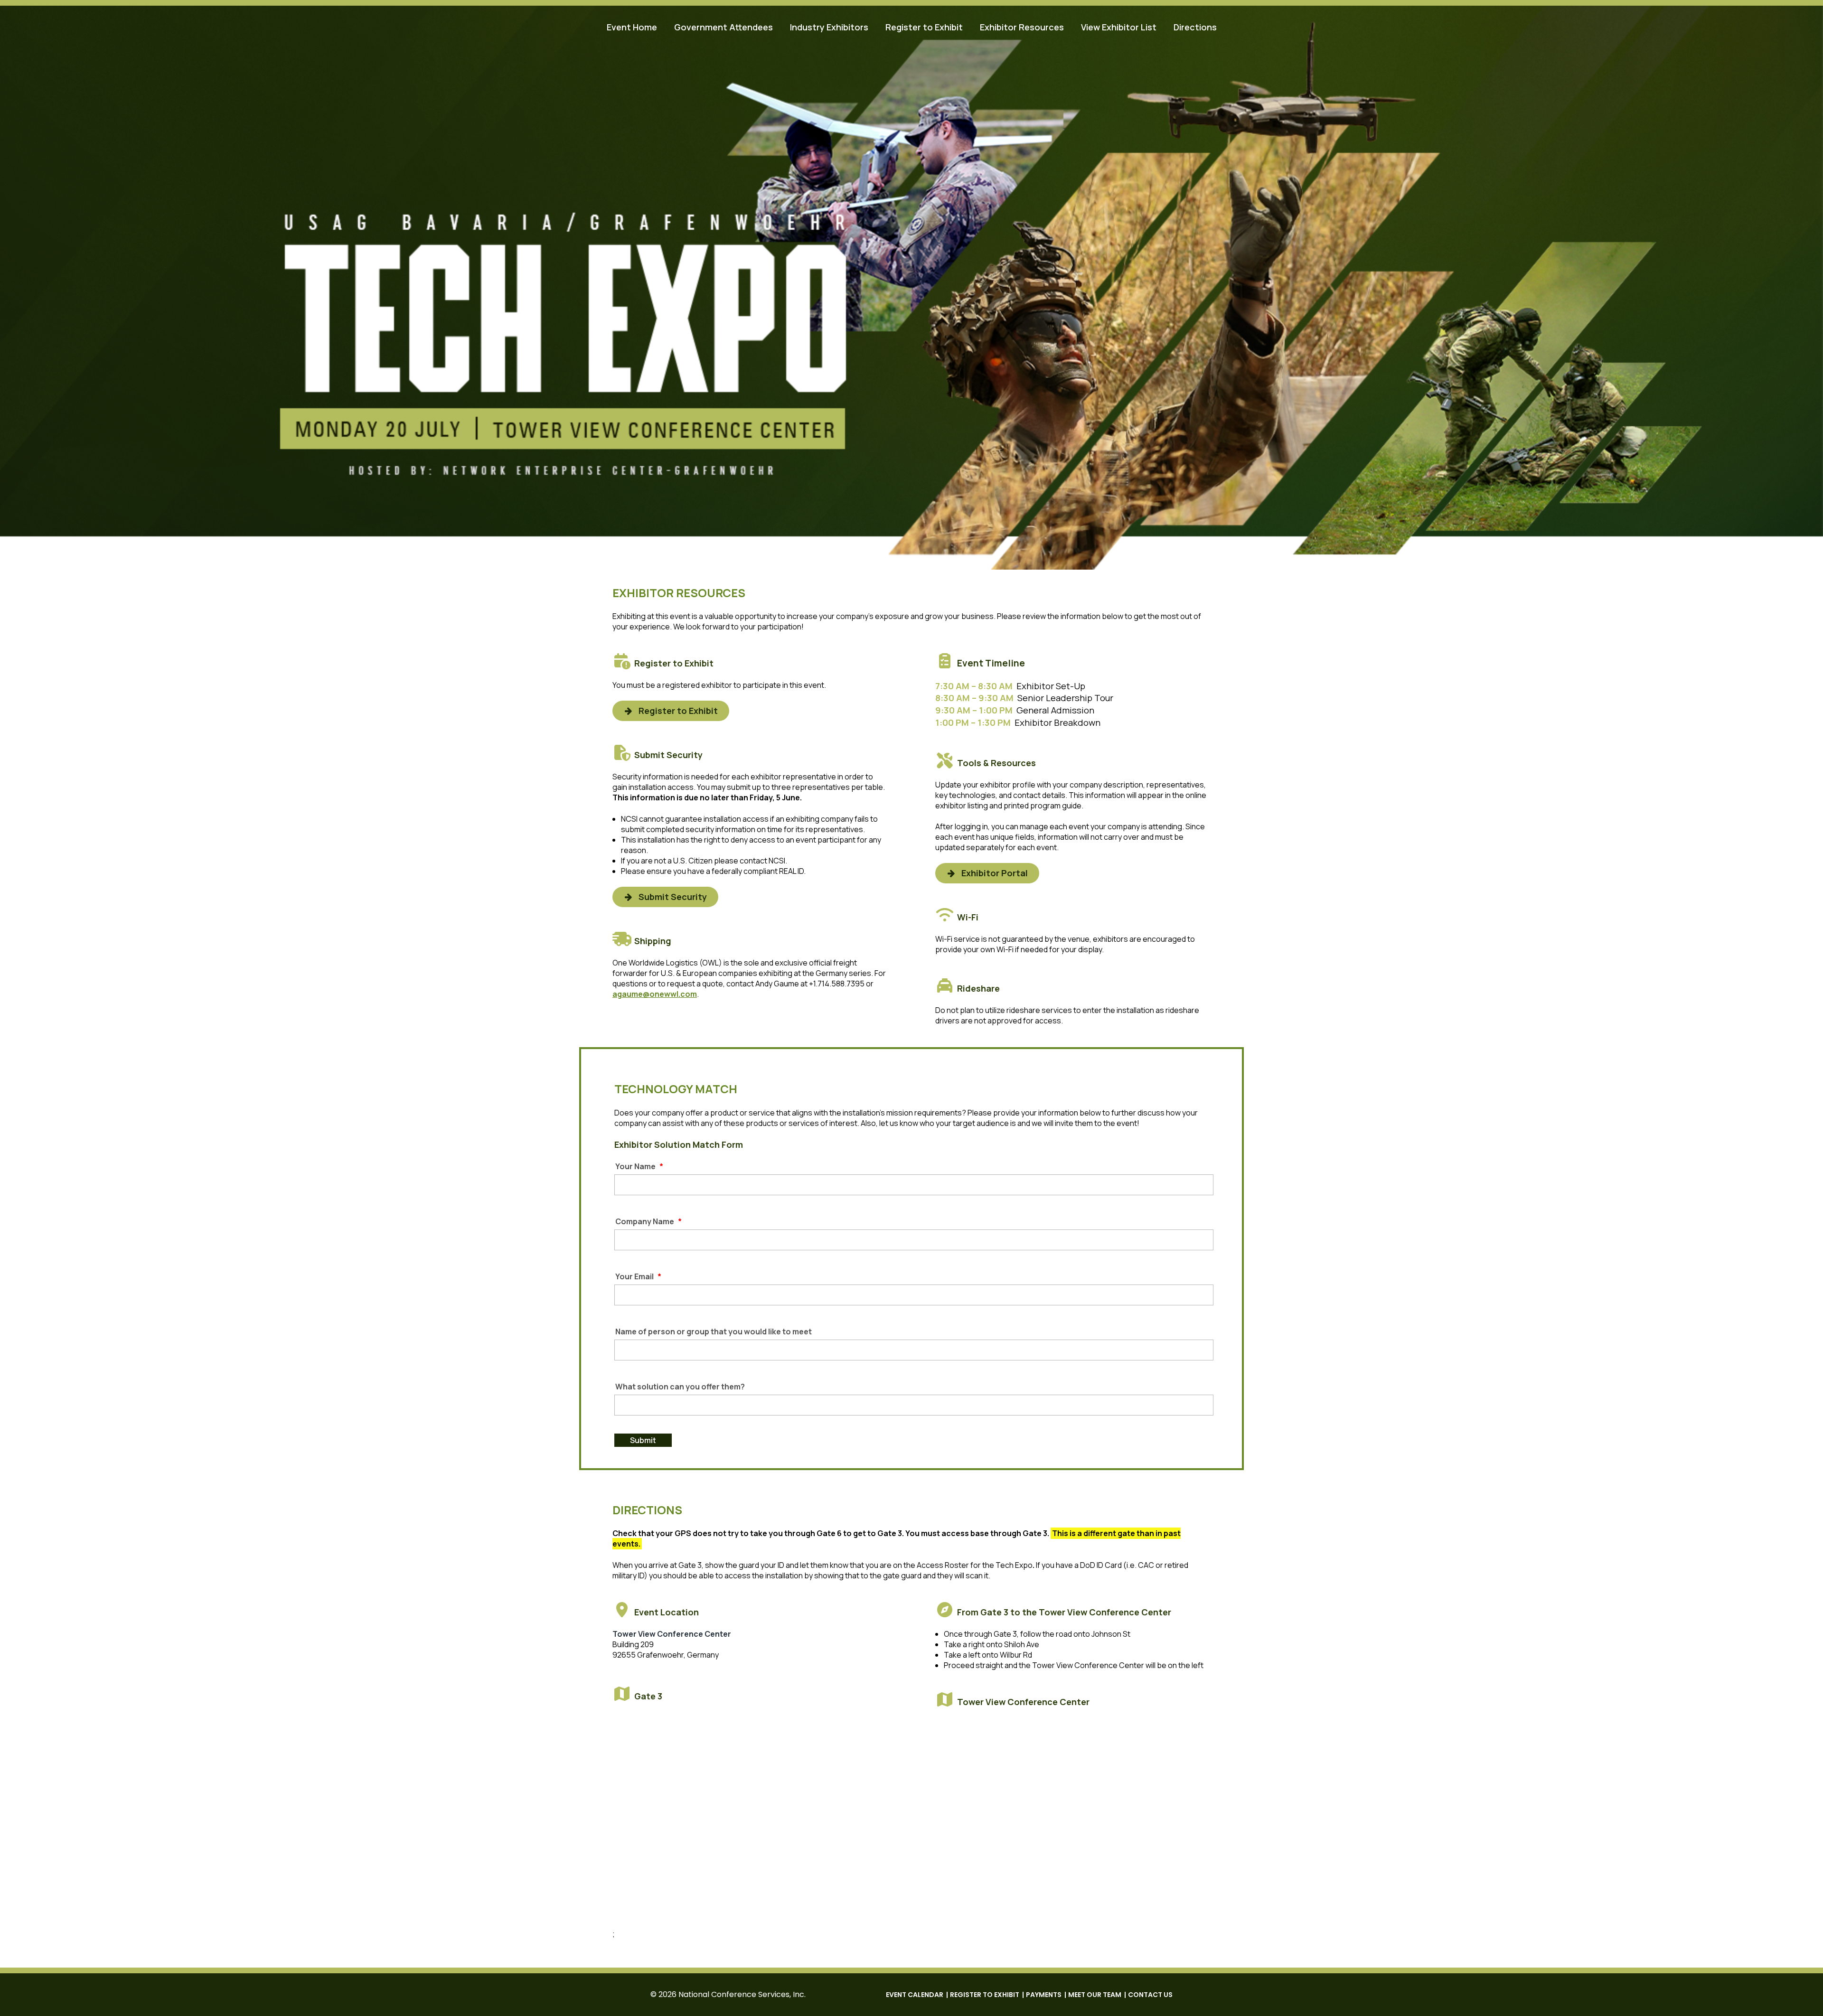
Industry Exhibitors (829, 27)
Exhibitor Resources (1022, 27)
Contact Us (1150, 1995)
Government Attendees (724, 27)
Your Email (638, 1277)
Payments (1044, 1995)
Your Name (639, 1167)
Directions (1195, 27)
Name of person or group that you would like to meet (714, 1332)
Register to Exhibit (924, 27)
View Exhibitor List (1119, 27)
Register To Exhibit (985, 1995)
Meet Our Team (1095, 1995)
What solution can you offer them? (680, 1387)
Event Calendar (915, 1995)
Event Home (632, 27)
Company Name (648, 1222)
